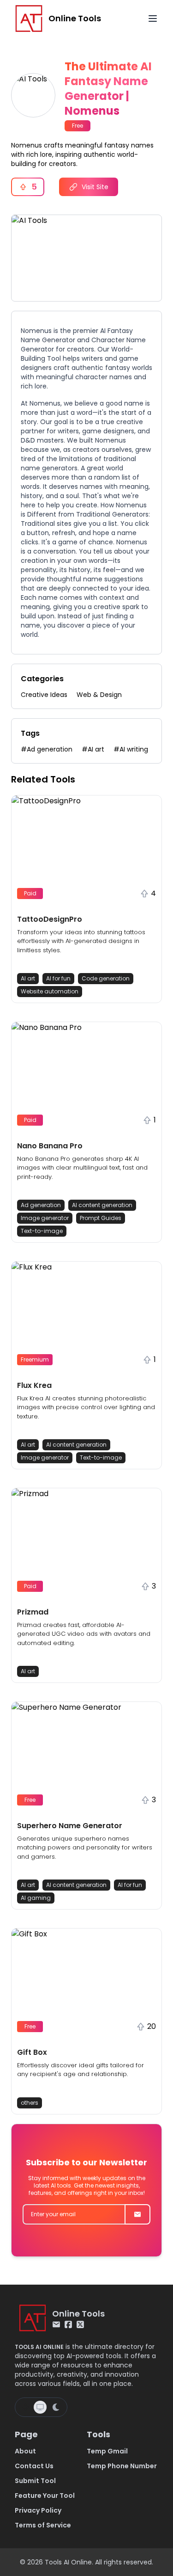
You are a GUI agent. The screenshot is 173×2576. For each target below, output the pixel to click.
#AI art (93, 749)
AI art (28, 978)
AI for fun (58, 978)
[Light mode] (25, 2407)
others (30, 2103)
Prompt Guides (101, 1218)
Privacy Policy (38, 2510)
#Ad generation (47, 749)
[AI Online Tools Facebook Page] (68, 2324)
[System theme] (40, 2407)
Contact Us (34, 2466)
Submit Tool (35, 2481)
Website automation (50, 991)
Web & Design (99, 695)
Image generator (45, 1218)
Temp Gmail (107, 2451)
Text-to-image (42, 1231)
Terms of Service (43, 2525)
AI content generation (102, 1205)
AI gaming (36, 1898)
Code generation (106, 978)
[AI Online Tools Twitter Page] (80, 2324)
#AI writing (131, 749)
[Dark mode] (56, 2407)
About (25, 2451)
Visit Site (95, 187)
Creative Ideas (44, 695)
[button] (86, 899)
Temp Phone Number (122, 2466)
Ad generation (41, 1205)
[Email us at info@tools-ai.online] (56, 2324)
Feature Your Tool (45, 2496)
